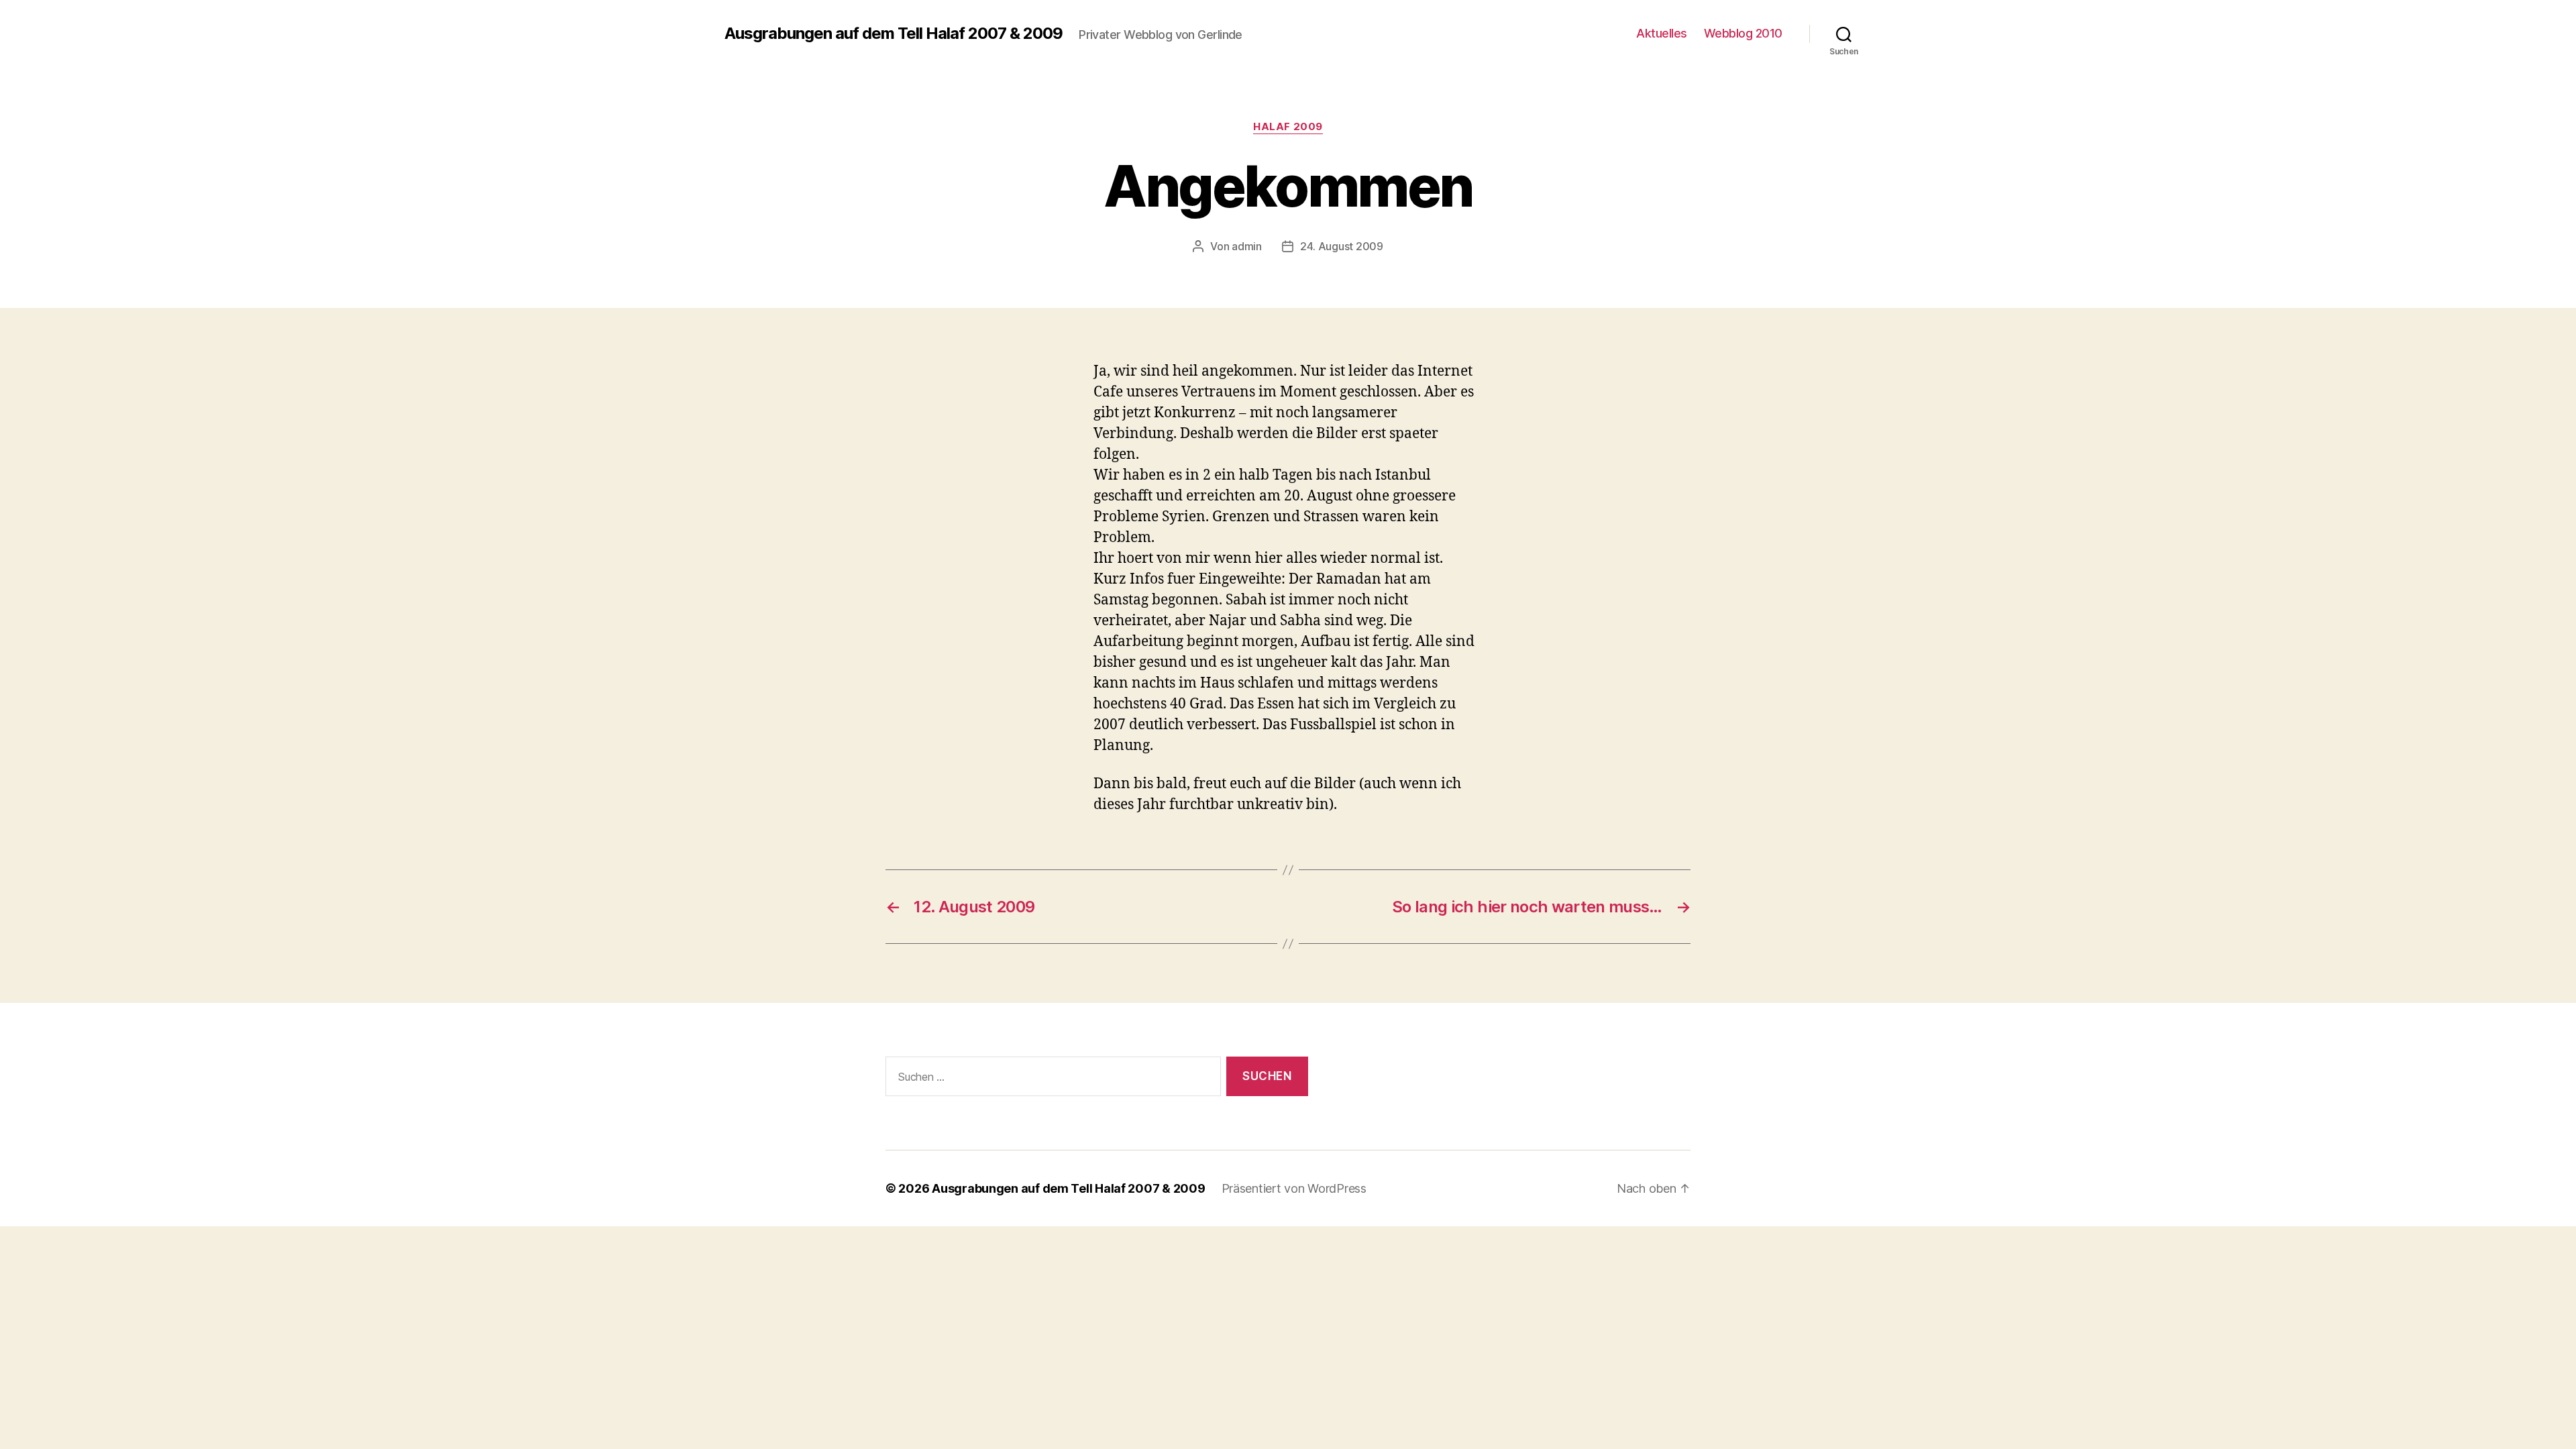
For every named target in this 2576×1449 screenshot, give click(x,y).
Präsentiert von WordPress (1294, 1188)
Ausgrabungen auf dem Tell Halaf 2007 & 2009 (894, 34)
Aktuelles (1662, 33)
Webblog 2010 (1743, 33)
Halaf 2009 (1288, 127)
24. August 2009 (1342, 246)
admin (1247, 246)
